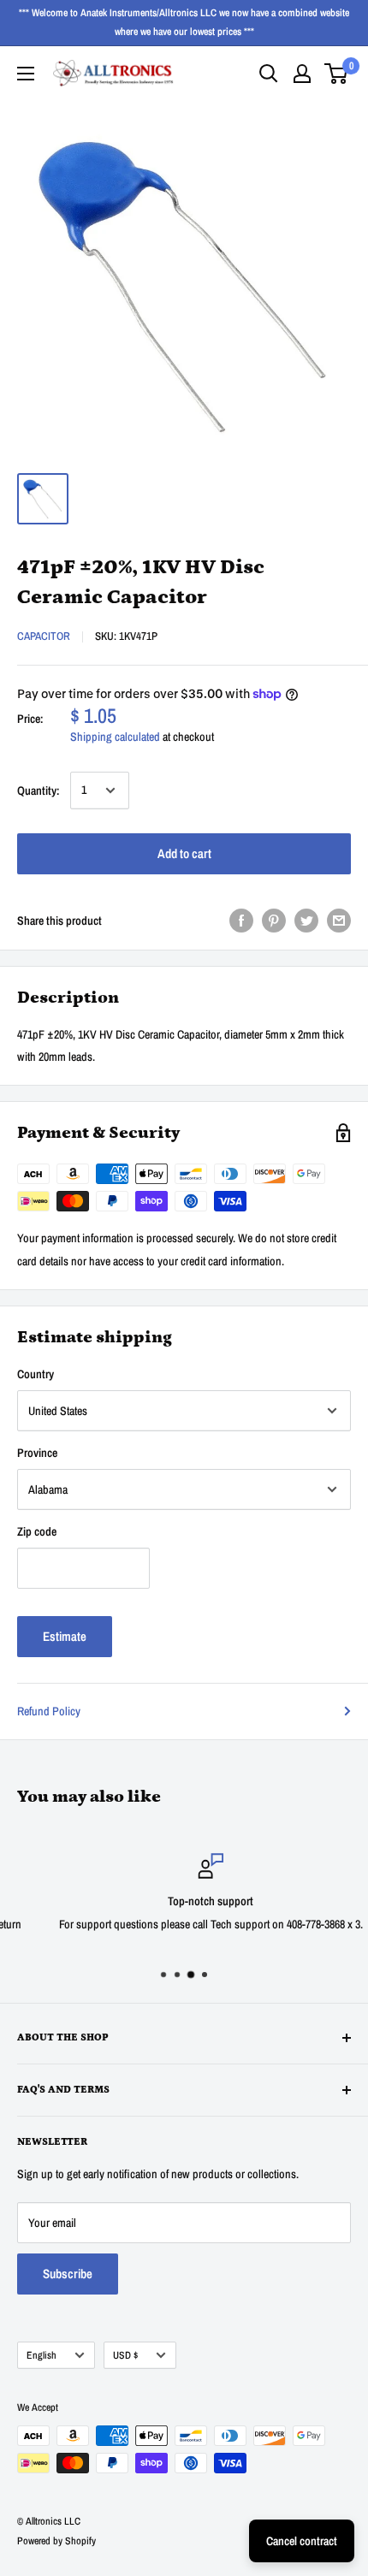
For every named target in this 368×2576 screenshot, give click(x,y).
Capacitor (44, 636)
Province (37, 1453)
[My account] (302, 74)
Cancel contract (302, 2541)
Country (36, 1374)
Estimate (65, 1636)
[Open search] (269, 74)
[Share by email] (339, 921)
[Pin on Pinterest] (274, 921)
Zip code (37, 1531)
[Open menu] (26, 74)
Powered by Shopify (56, 2541)
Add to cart (184, 853)
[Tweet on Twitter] (306, 921)
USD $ (125, 2355)
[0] (337, 74)
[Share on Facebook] (241, 921)
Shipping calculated (115, 737)
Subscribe (68, 2274)
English (42, 2355)
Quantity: (39, 791)
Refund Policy (49, 1711)
